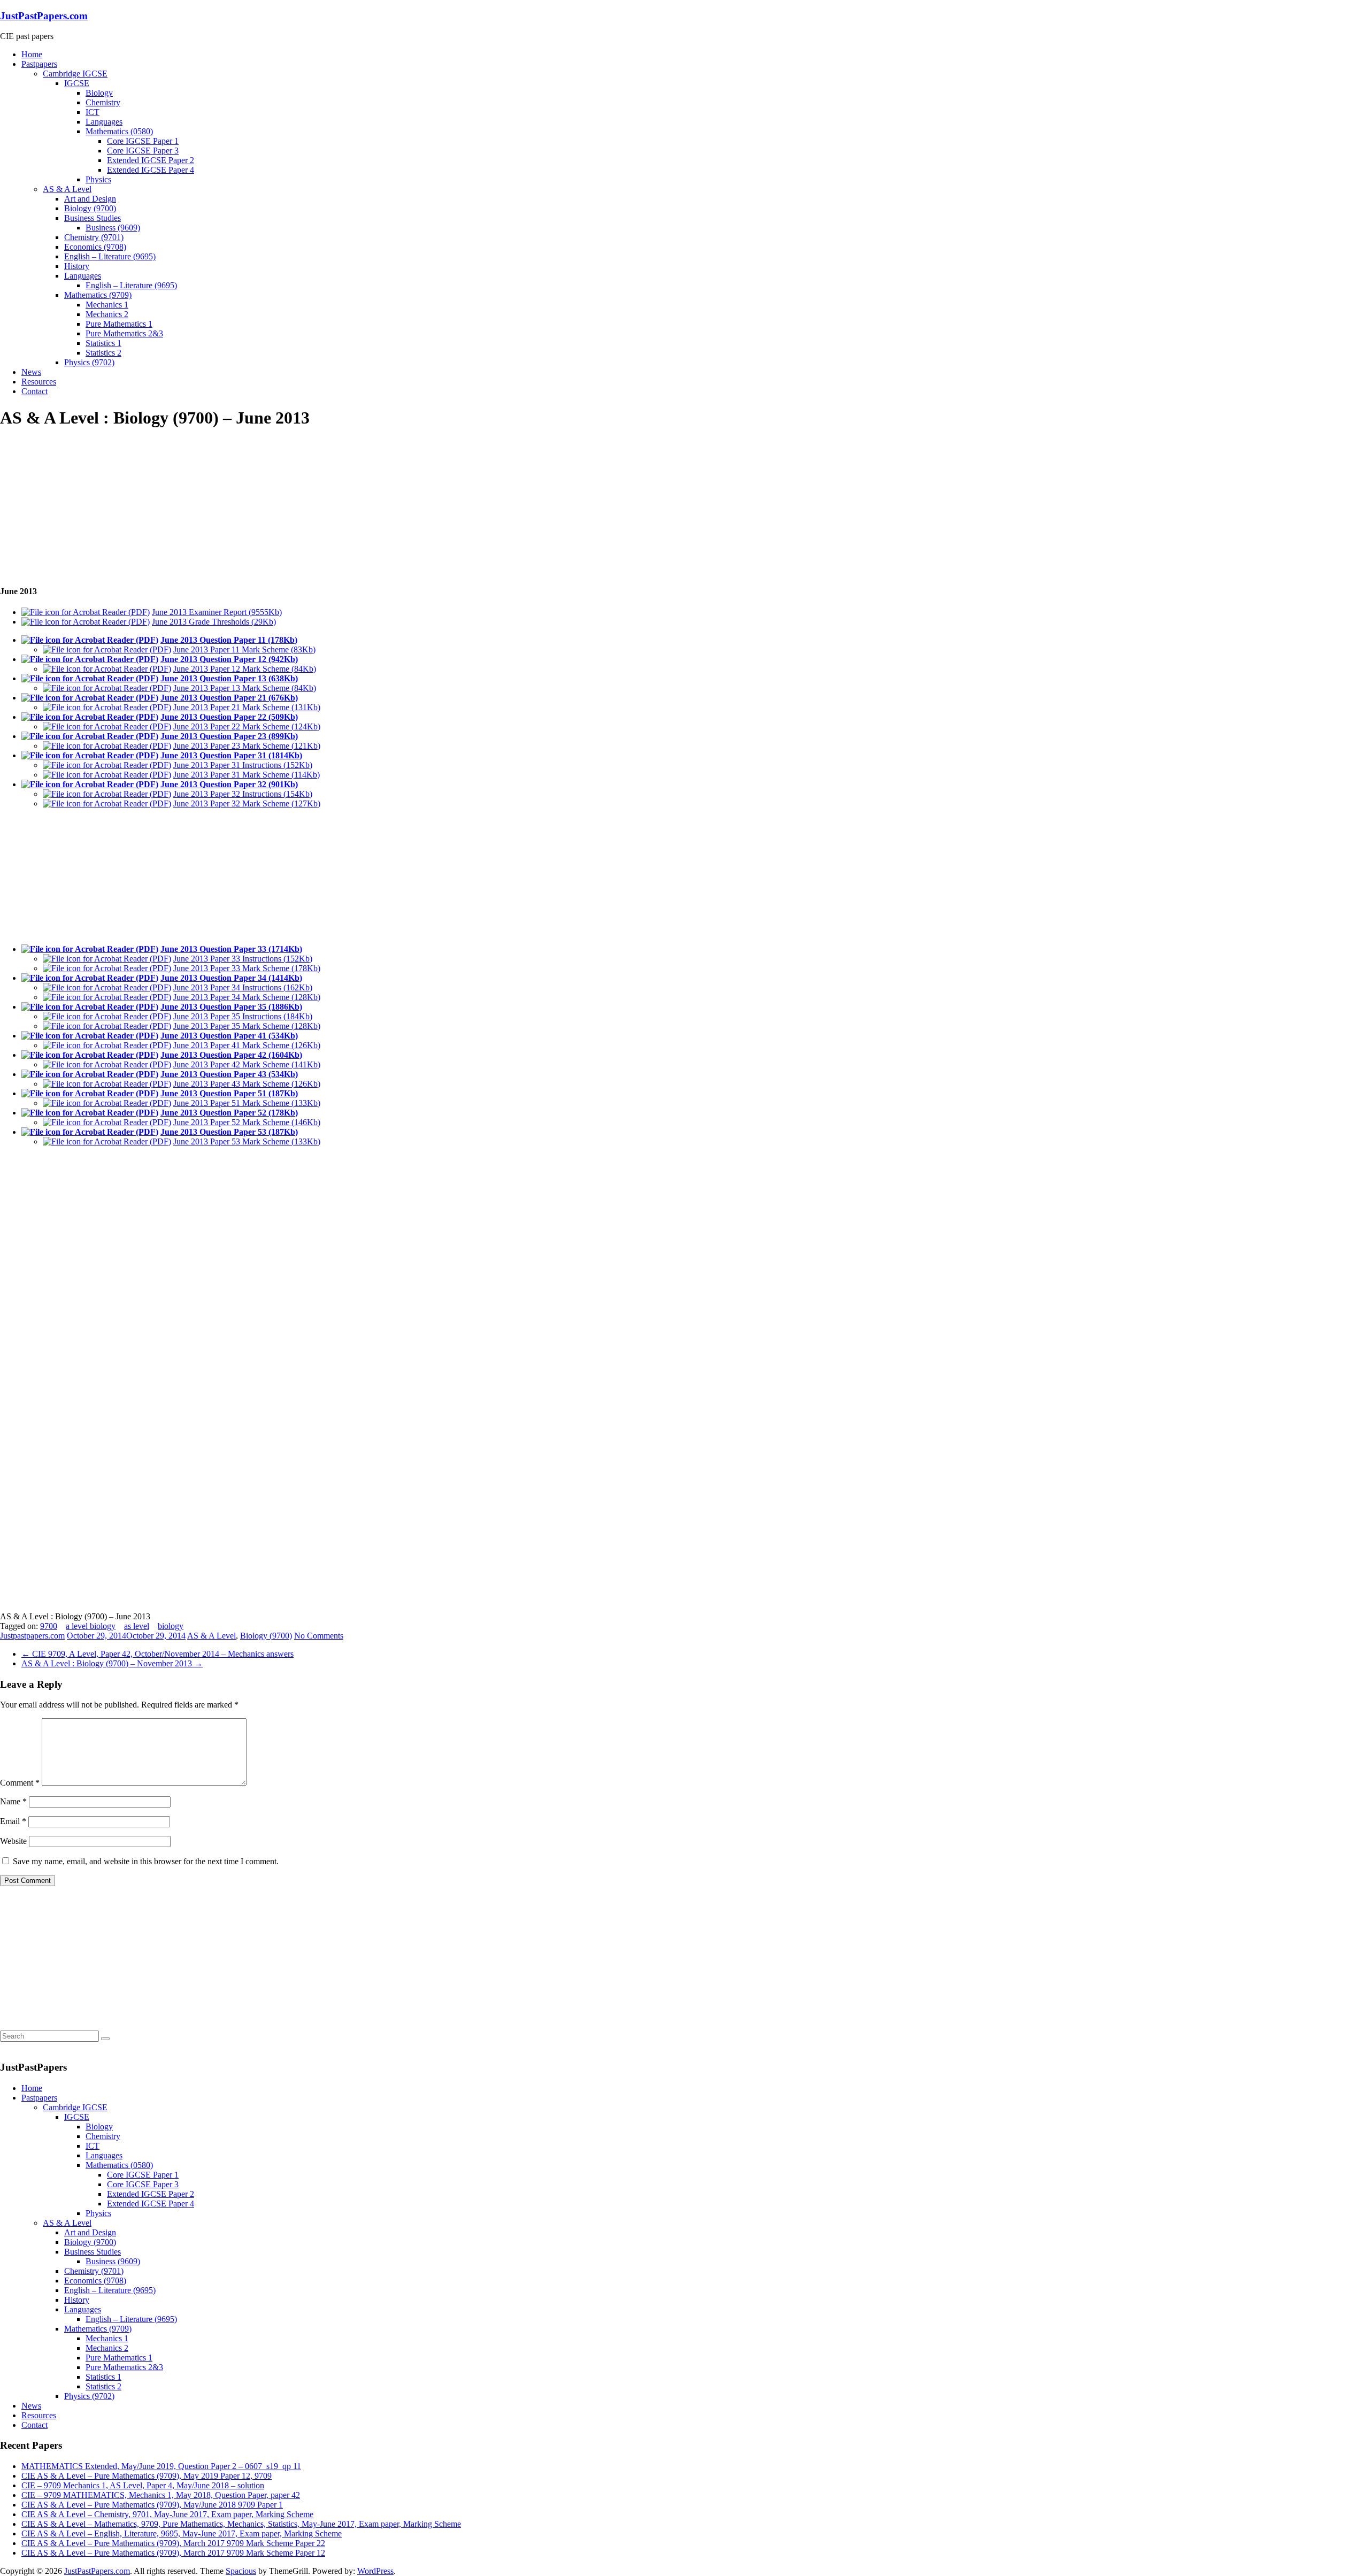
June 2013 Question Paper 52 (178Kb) (229, 1113)
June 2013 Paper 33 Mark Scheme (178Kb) (247, 968)
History (77, 266)
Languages (104, 122)
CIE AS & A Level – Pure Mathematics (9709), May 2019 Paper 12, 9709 (147, 2476)
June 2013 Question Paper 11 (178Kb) (229, 640)
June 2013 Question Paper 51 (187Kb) (229, 1093)
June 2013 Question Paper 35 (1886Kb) (231, 1007)
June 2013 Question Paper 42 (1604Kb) (231, 1055)
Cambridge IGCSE (75, 74)
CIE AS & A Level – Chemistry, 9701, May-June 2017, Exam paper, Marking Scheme (167, 2514)
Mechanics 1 (107, 305)
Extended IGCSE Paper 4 (151, 170)
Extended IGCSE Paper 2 (151, 160)
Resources (39, 382)
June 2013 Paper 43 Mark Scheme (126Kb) (247, 1084)
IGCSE (77, 83)
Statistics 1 (103, 343)
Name (13, 1801)
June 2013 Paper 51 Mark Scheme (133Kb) (247, 1103)
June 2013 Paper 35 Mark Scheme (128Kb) (247, 1026)
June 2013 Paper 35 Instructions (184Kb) (243, 1016)
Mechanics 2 (107, 314)
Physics (98, 179)
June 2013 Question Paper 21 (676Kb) (229, 698)
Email (13, 1821)
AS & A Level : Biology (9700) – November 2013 (112, 1663)
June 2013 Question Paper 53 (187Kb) (229, 1132)
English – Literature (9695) (110, 256)
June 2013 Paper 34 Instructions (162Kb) (243, 987)
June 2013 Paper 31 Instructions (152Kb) (243, 765)
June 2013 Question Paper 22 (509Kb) (229, 717)
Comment (20, 1783)
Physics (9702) (89, 362)
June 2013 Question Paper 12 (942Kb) (229, 659)
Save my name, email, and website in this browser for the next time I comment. (146, 1861)
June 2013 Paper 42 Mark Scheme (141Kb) (247, 1064)
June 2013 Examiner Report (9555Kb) (217, 612)
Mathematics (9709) (98, 295)
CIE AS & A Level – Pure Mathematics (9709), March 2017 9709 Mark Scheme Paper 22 (173, 2543)
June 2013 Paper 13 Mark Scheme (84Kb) (245, 688)
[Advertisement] (80, 506)
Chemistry (103, 102)
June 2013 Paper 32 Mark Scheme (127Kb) (247, 803)
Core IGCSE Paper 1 (143, 141)
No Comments (319, 1636)
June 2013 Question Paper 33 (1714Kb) (231, 949)
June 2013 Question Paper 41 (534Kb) (229, 1036)
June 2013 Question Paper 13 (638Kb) (229, 678)
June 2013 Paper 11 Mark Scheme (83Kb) (244, 649)
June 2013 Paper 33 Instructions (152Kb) (243, 959)
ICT (93, 112)
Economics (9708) (95, 247)
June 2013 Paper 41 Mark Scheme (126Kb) (247, 1045)
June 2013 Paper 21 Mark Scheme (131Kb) (247, 707)
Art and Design (90, 199)
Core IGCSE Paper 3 (143, 151)
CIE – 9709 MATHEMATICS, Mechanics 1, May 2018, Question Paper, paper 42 (161, 2495)
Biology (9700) (90, 208)
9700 (49, 1626)
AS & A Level (67, 189)
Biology (99, 93)
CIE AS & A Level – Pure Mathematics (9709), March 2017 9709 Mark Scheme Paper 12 (173, 2553)
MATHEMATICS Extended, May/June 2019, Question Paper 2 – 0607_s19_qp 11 (161, 2466)
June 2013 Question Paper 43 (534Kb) (229, 1074)
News (31, 372)
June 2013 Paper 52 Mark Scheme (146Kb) (247, 1122)
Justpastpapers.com (32, 1636)
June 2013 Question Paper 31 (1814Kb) (231, 755)
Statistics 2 (103, 353)
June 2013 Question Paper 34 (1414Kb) (231, 978)
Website (13, 1841)
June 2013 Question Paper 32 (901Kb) (229, 784)
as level (137, 1626)
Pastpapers (39, 64)
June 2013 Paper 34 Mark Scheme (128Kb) (247, 997)
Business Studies (93, 218)
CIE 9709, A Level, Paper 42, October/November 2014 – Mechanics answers (157, 1654)
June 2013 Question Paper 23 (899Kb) (229, 736)
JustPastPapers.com (44, 16)
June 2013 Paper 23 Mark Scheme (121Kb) (247, 746)
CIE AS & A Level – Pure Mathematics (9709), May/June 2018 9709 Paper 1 (152, 2505)
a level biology (91, 1626)
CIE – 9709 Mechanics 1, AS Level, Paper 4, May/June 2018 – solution (143, 2485)
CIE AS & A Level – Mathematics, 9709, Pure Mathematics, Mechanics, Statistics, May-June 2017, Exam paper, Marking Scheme (241, 2524)
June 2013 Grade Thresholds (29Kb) (214, 622)
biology (171, 1626)
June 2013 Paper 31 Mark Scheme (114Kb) (247, 775)
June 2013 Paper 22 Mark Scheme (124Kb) (247, 726)
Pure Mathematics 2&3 (124, 333)
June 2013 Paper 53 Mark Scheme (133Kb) (247, 1141)
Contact (34, 391)
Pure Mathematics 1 (119, 324)
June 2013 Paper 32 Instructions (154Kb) (243, 794)
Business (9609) (113, 228)
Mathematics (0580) (119, 131)
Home (32, 54)
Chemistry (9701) (94, 237)
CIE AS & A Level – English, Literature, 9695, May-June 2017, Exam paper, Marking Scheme (182, 2533)
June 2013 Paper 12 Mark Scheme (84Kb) (245, 669)
